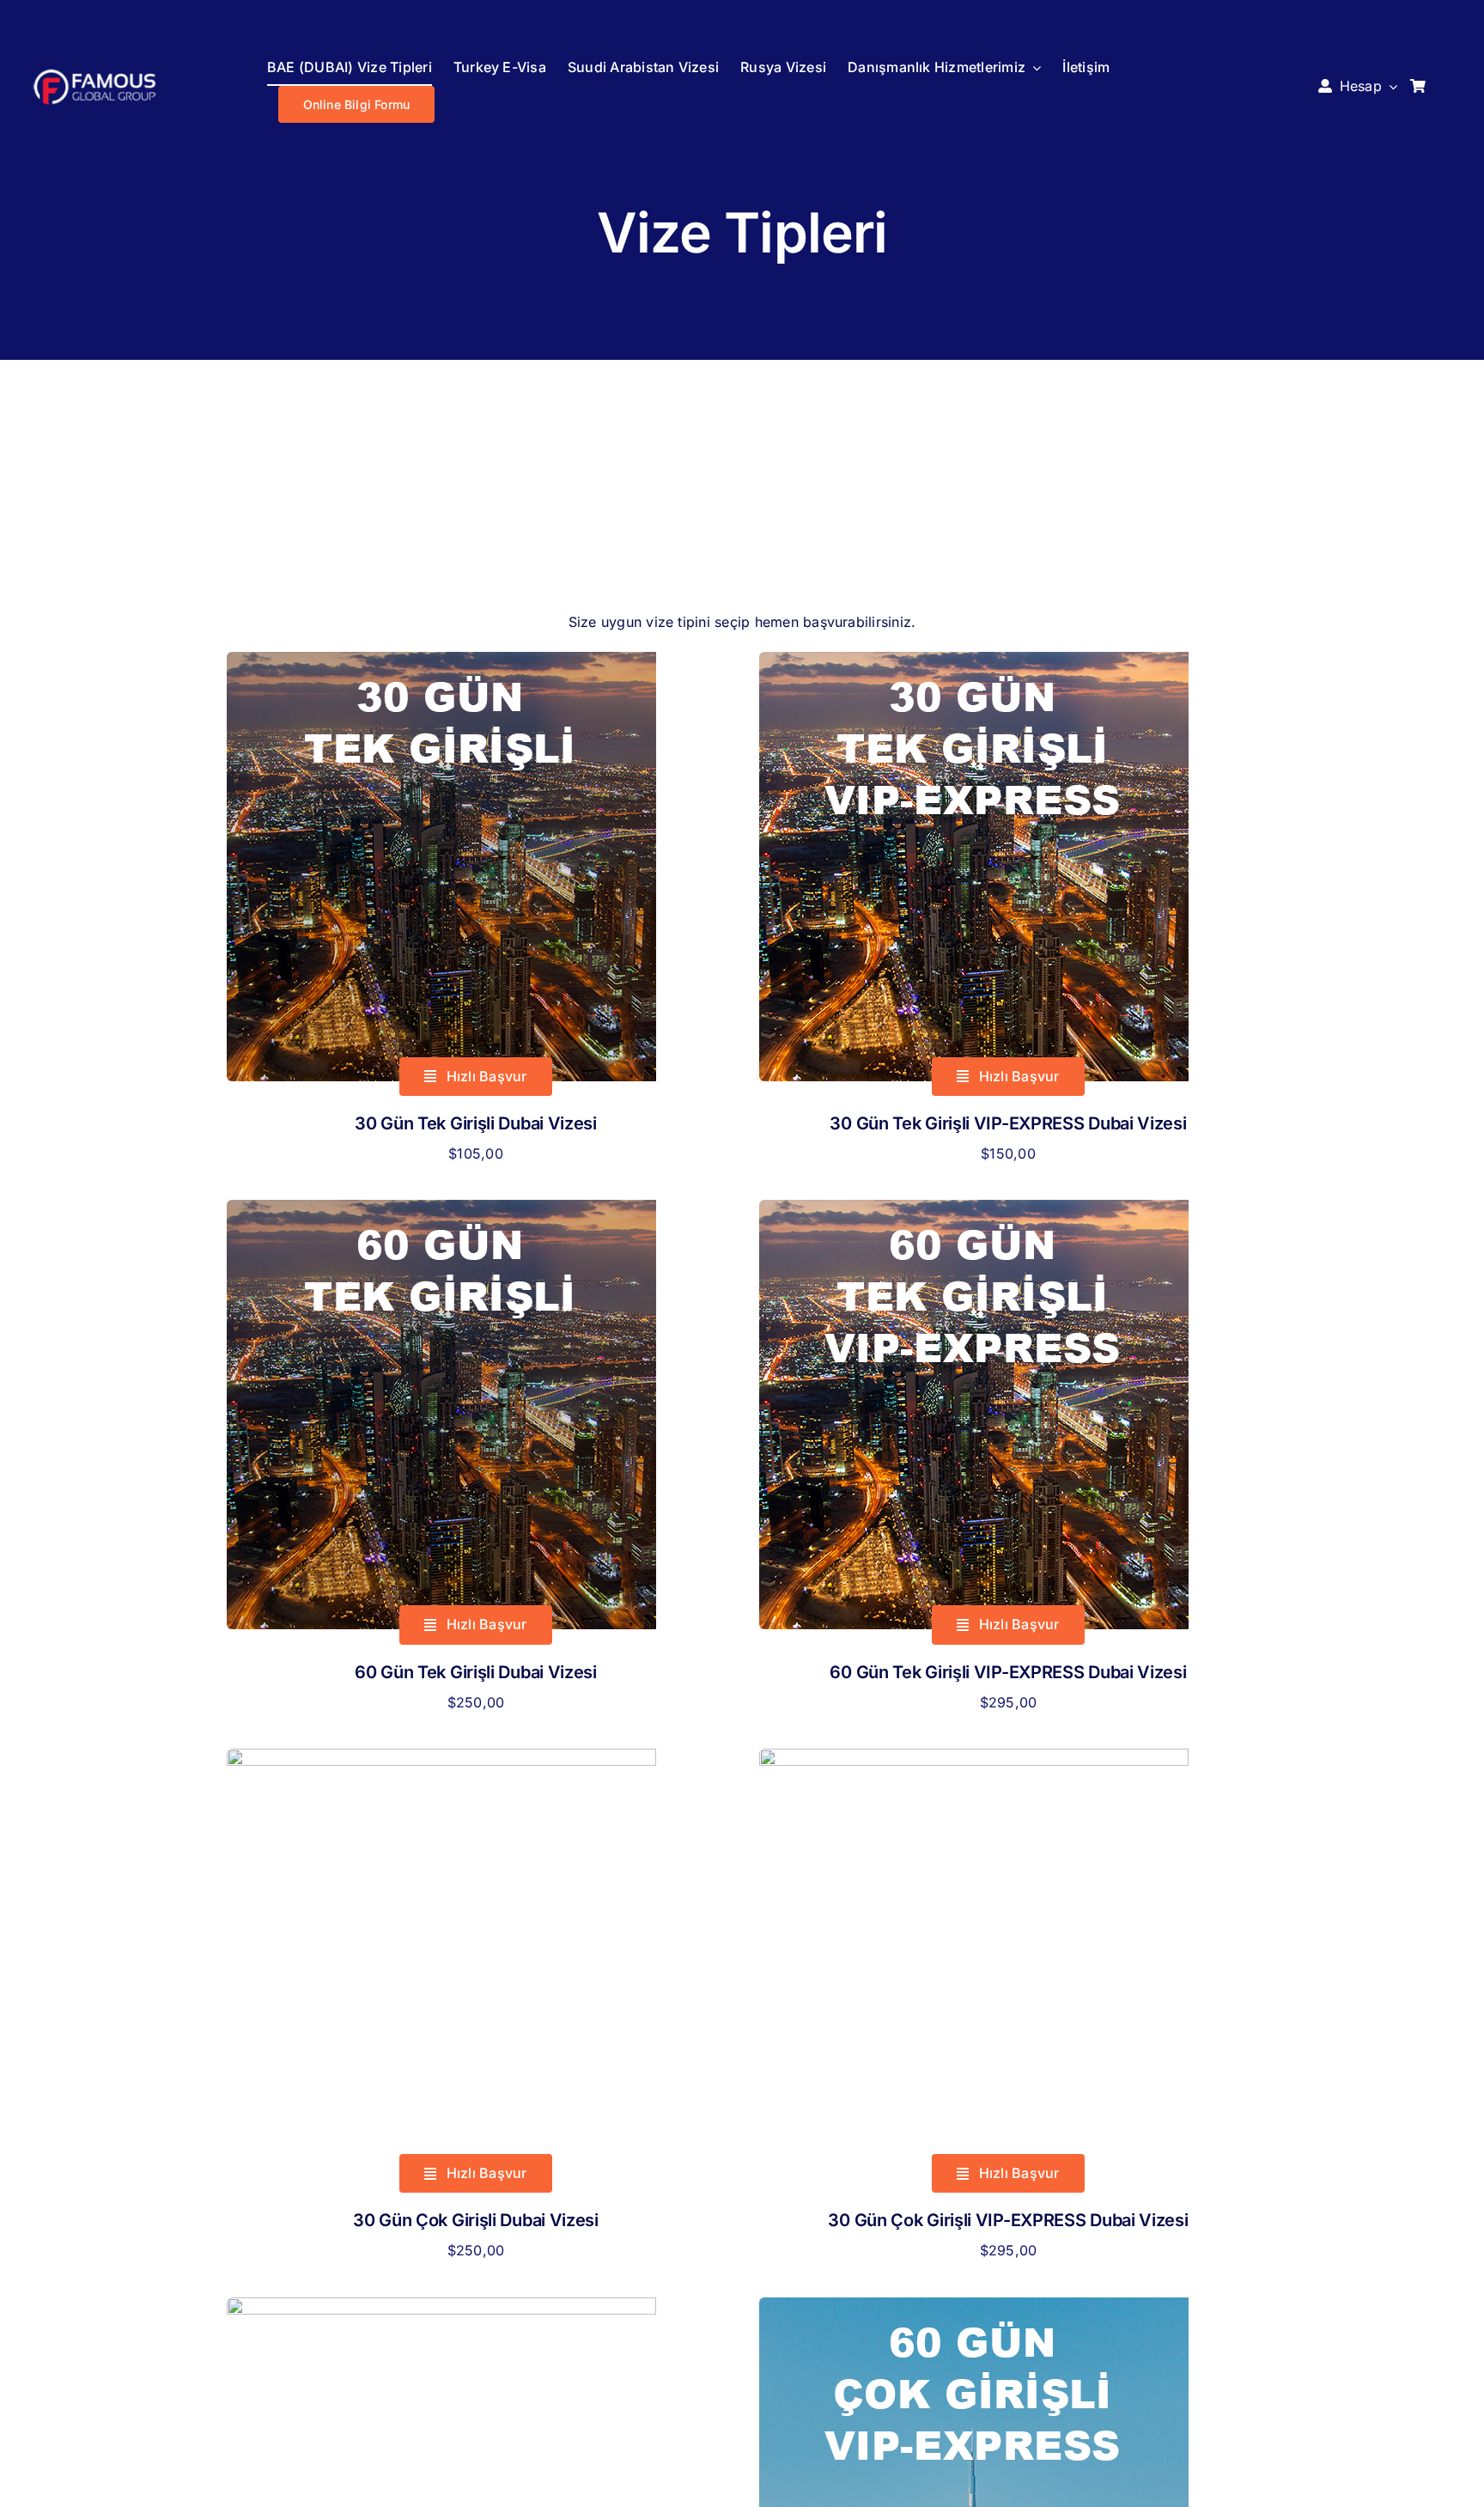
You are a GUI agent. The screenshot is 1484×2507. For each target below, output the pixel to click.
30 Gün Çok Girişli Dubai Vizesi (476, 2220)
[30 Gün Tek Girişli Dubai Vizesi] (441, 663)
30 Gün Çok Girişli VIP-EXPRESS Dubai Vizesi (1008, 2220)
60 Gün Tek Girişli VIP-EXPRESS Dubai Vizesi (1008, 1672)
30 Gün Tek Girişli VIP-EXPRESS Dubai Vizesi (1008, 1123)
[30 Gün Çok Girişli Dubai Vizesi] (441, 1760)
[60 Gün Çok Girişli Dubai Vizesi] (441, 2309)
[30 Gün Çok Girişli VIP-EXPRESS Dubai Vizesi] (974, 1760)
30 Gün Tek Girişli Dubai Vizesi (476, 1123)
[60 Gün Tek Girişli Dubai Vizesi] (441, 1211)
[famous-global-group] (94, 73)
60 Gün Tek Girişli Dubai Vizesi (476, 1672)
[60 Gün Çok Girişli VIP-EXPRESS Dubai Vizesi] (974, 2309)
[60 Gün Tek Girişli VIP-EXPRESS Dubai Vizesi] (974, 1211)
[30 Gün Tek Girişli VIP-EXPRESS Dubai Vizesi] (974, 663)
